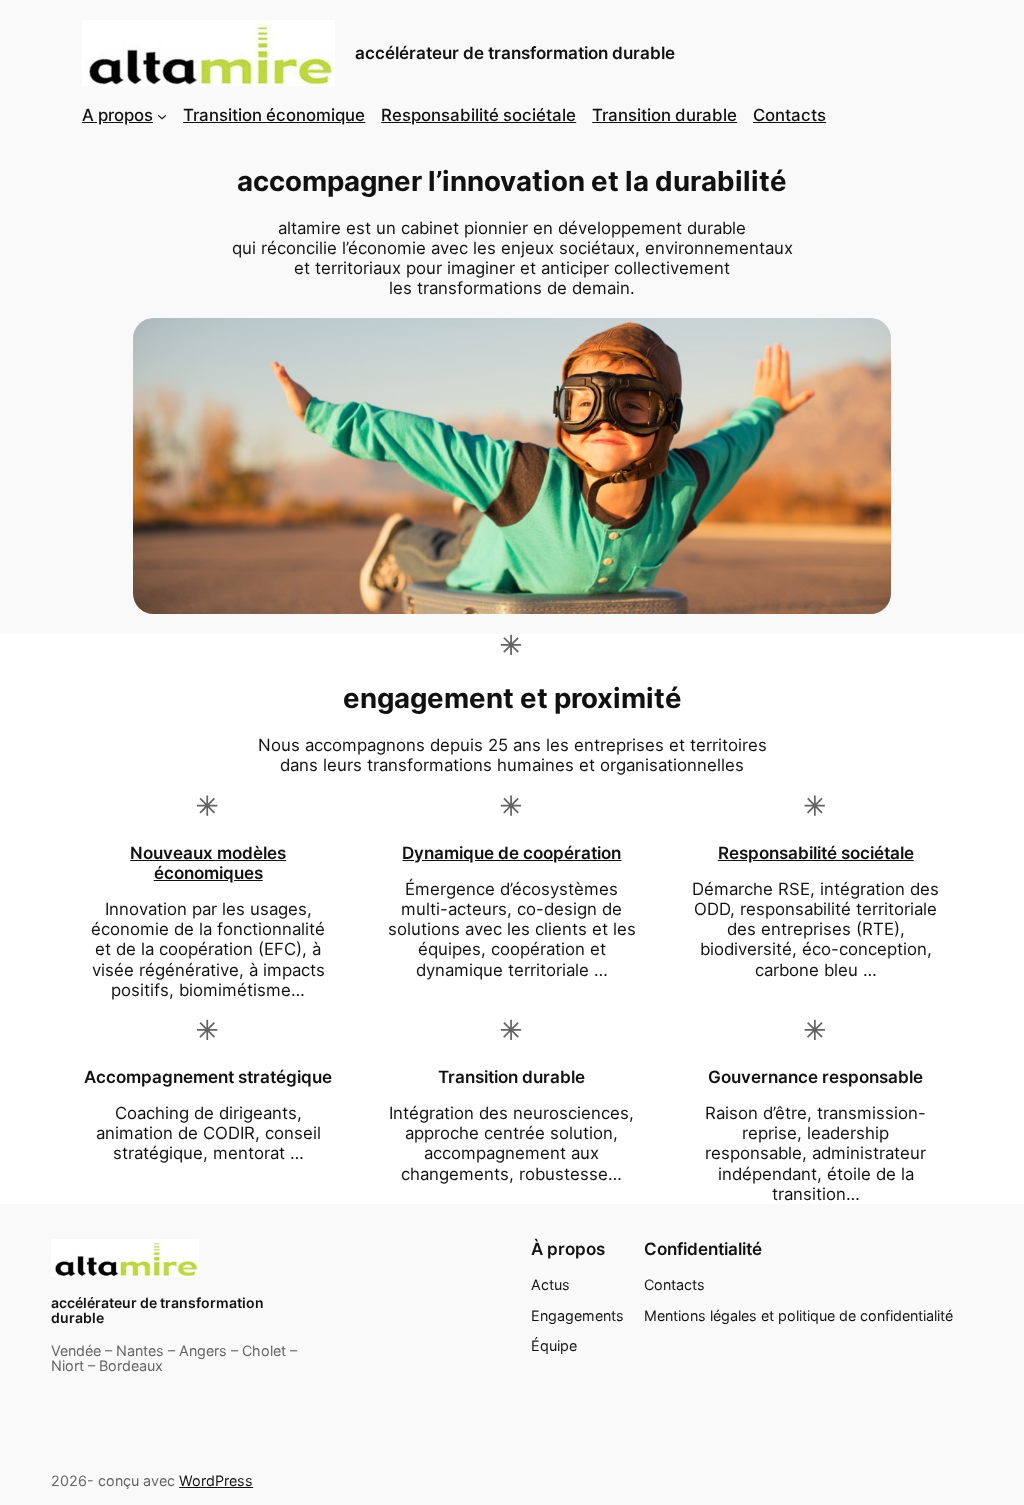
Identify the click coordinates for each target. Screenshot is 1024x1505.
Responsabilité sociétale (816, 853)
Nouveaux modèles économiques (208, 863)
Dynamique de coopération (511, 853)
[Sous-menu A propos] (162, 115)
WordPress (216, 1480)
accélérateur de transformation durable (515, 53)
